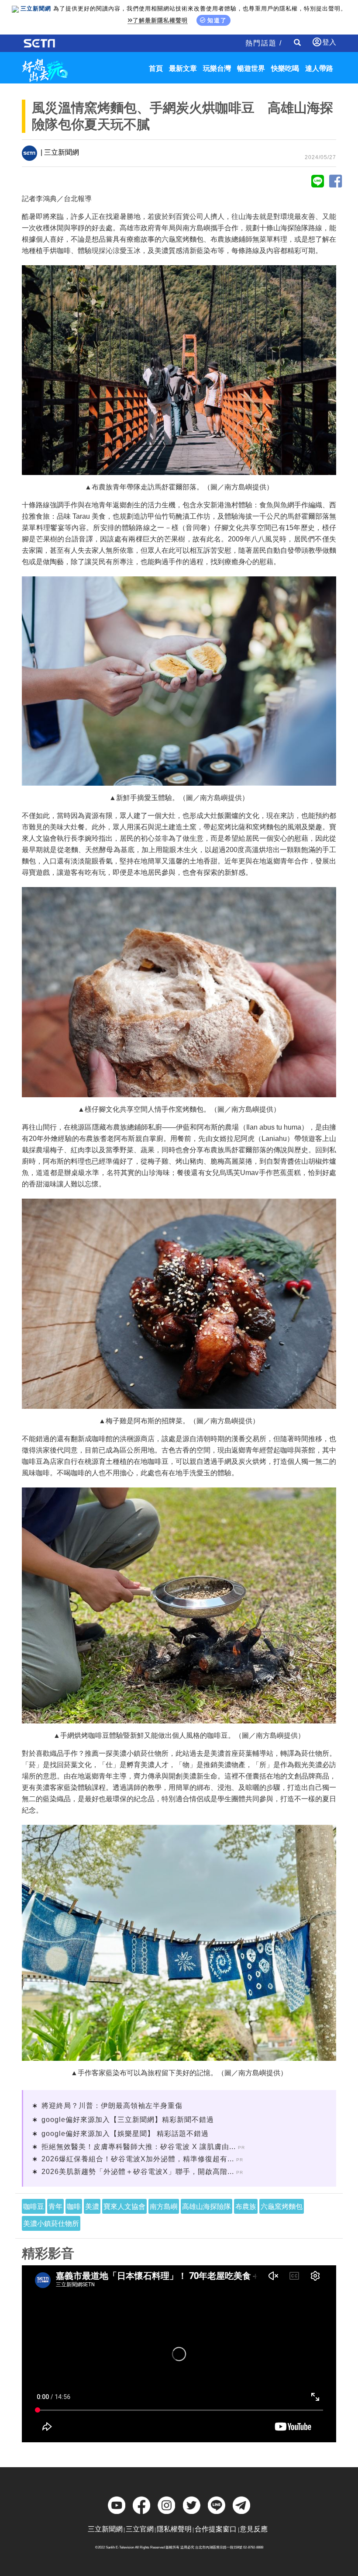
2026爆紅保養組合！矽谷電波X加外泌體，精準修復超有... (138, 2159)
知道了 (217, 20)
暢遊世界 (251, 68)
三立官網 (140, 2529)
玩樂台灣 (217, 68)
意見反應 (254, 2529)
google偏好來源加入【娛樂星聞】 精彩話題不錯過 (125, 2134)
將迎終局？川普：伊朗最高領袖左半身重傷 (112, 2106)
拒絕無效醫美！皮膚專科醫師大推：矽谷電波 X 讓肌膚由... (139, 2147)
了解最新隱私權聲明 (160, 20)
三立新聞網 (105, 2529)
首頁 (156, 68)
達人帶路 (319, 68)
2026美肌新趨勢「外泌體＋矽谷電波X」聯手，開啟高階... (138, 2172)
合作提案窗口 (216, 2529)
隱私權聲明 (174, 2529)
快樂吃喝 (285, 68)
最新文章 (183, 68)
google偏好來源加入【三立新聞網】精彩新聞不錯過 (128, 2120)
